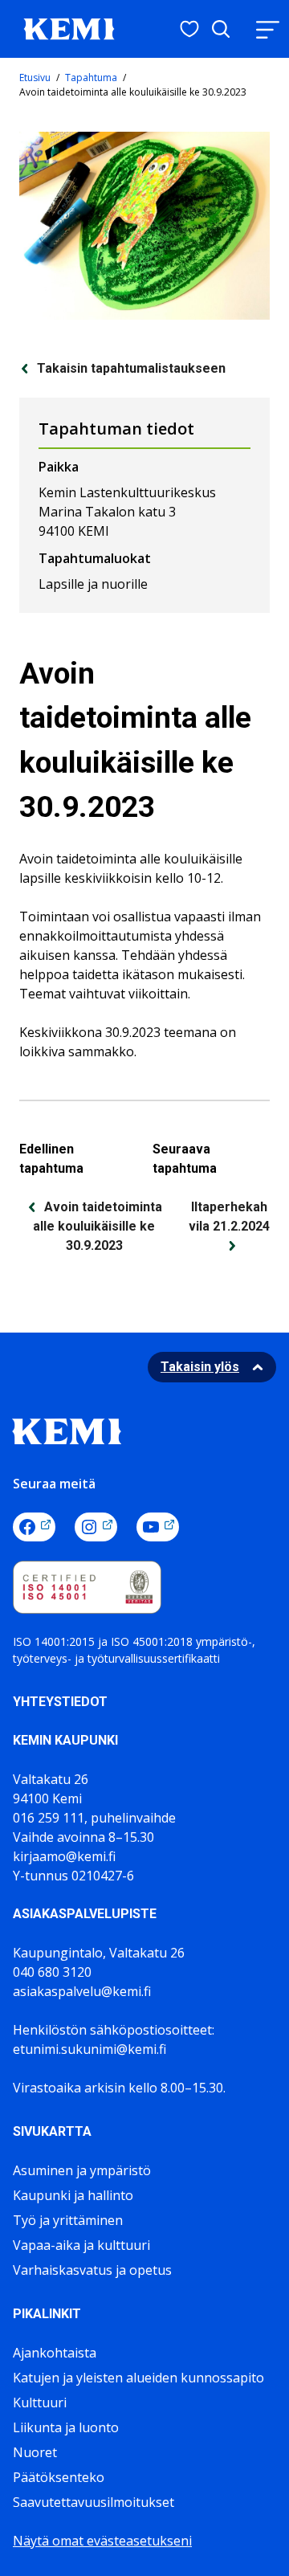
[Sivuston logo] (69, 27)
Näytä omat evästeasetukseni (102, 2541)
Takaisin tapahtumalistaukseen (131, 368)
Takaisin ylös (200, 1367)
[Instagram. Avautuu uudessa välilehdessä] (96, 1527)
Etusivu (35, 78)
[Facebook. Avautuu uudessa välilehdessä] (34, 1527)
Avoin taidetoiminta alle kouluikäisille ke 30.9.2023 (98, 1226)
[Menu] (267, 29)
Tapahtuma (91, 78)
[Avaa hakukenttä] (221, 29)
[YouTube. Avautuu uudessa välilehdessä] (158, 1527)
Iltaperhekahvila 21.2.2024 (229, 1217)
